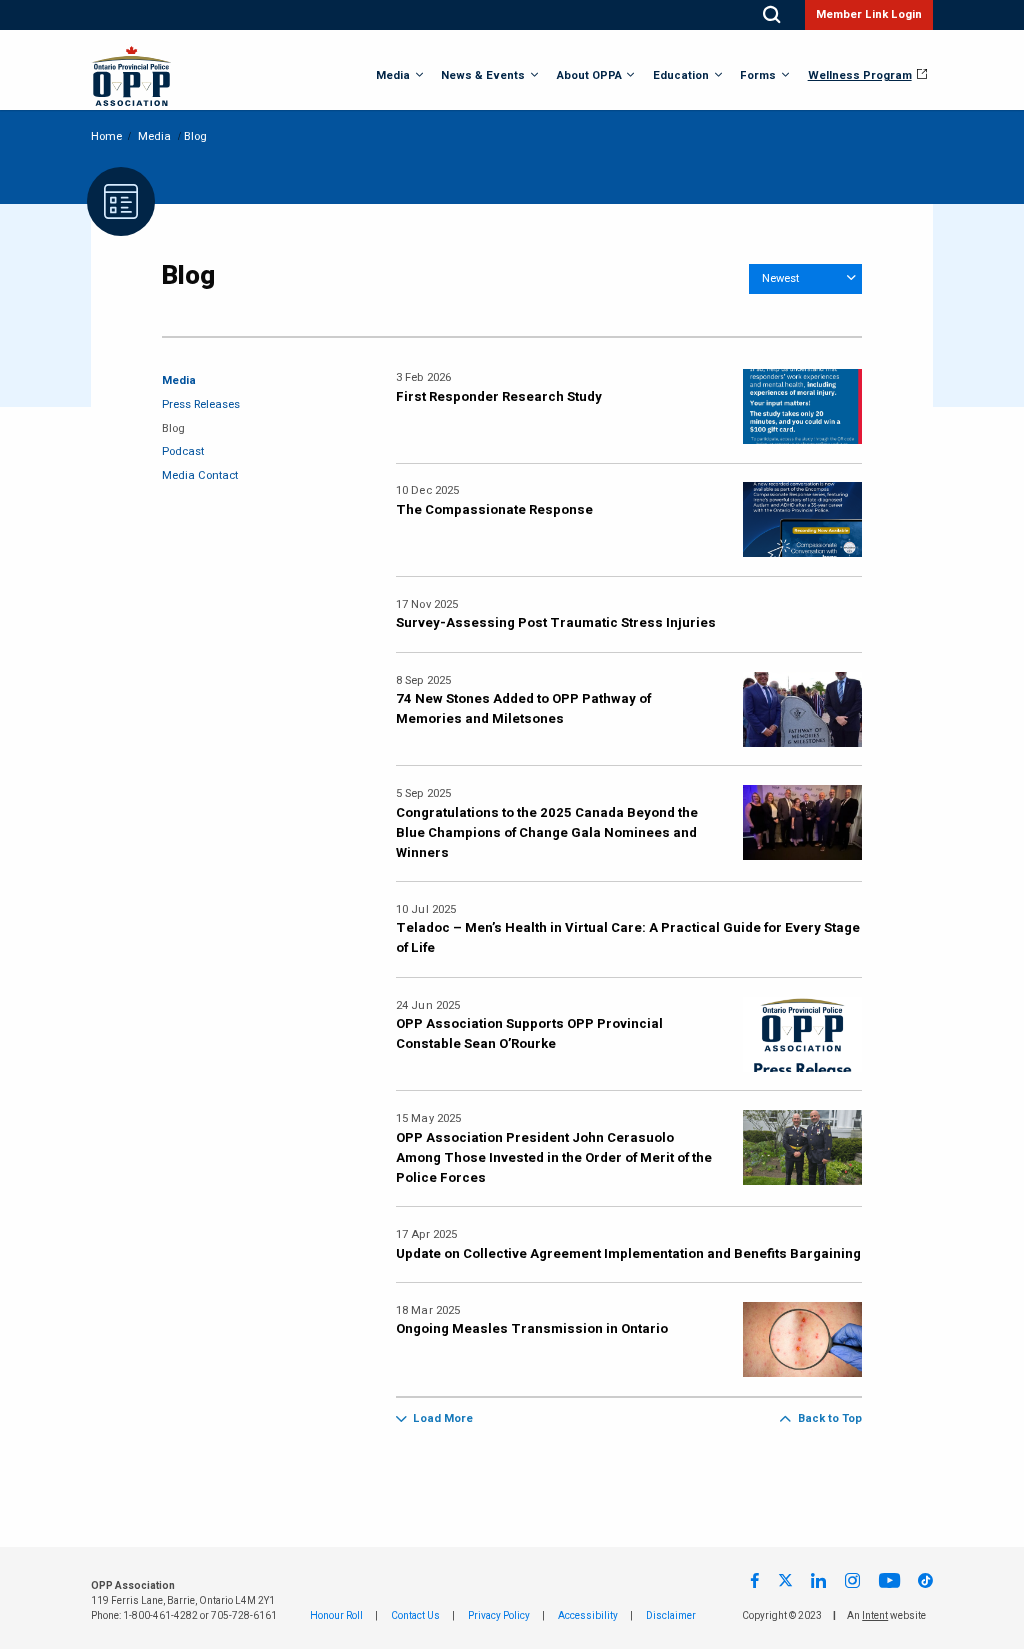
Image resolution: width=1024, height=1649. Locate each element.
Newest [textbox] (780, 278)
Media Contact (200, 475)
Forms (758, 76)
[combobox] (805, 279)
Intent (875, 1616)
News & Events (483, 76)
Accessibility (588, 1616)
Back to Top (829, 1418)
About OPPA (589, 76)
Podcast (183, 451)
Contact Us (415, 1616)
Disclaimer (671, 1616)
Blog (173, 428)
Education (681, 76)
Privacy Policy (499, 1616)
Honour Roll (336, 1616)
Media (393, 76)
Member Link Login (869, 14)
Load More (443, 1418)
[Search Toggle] (771, 15)
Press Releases (201, 404)
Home (106, 136)
